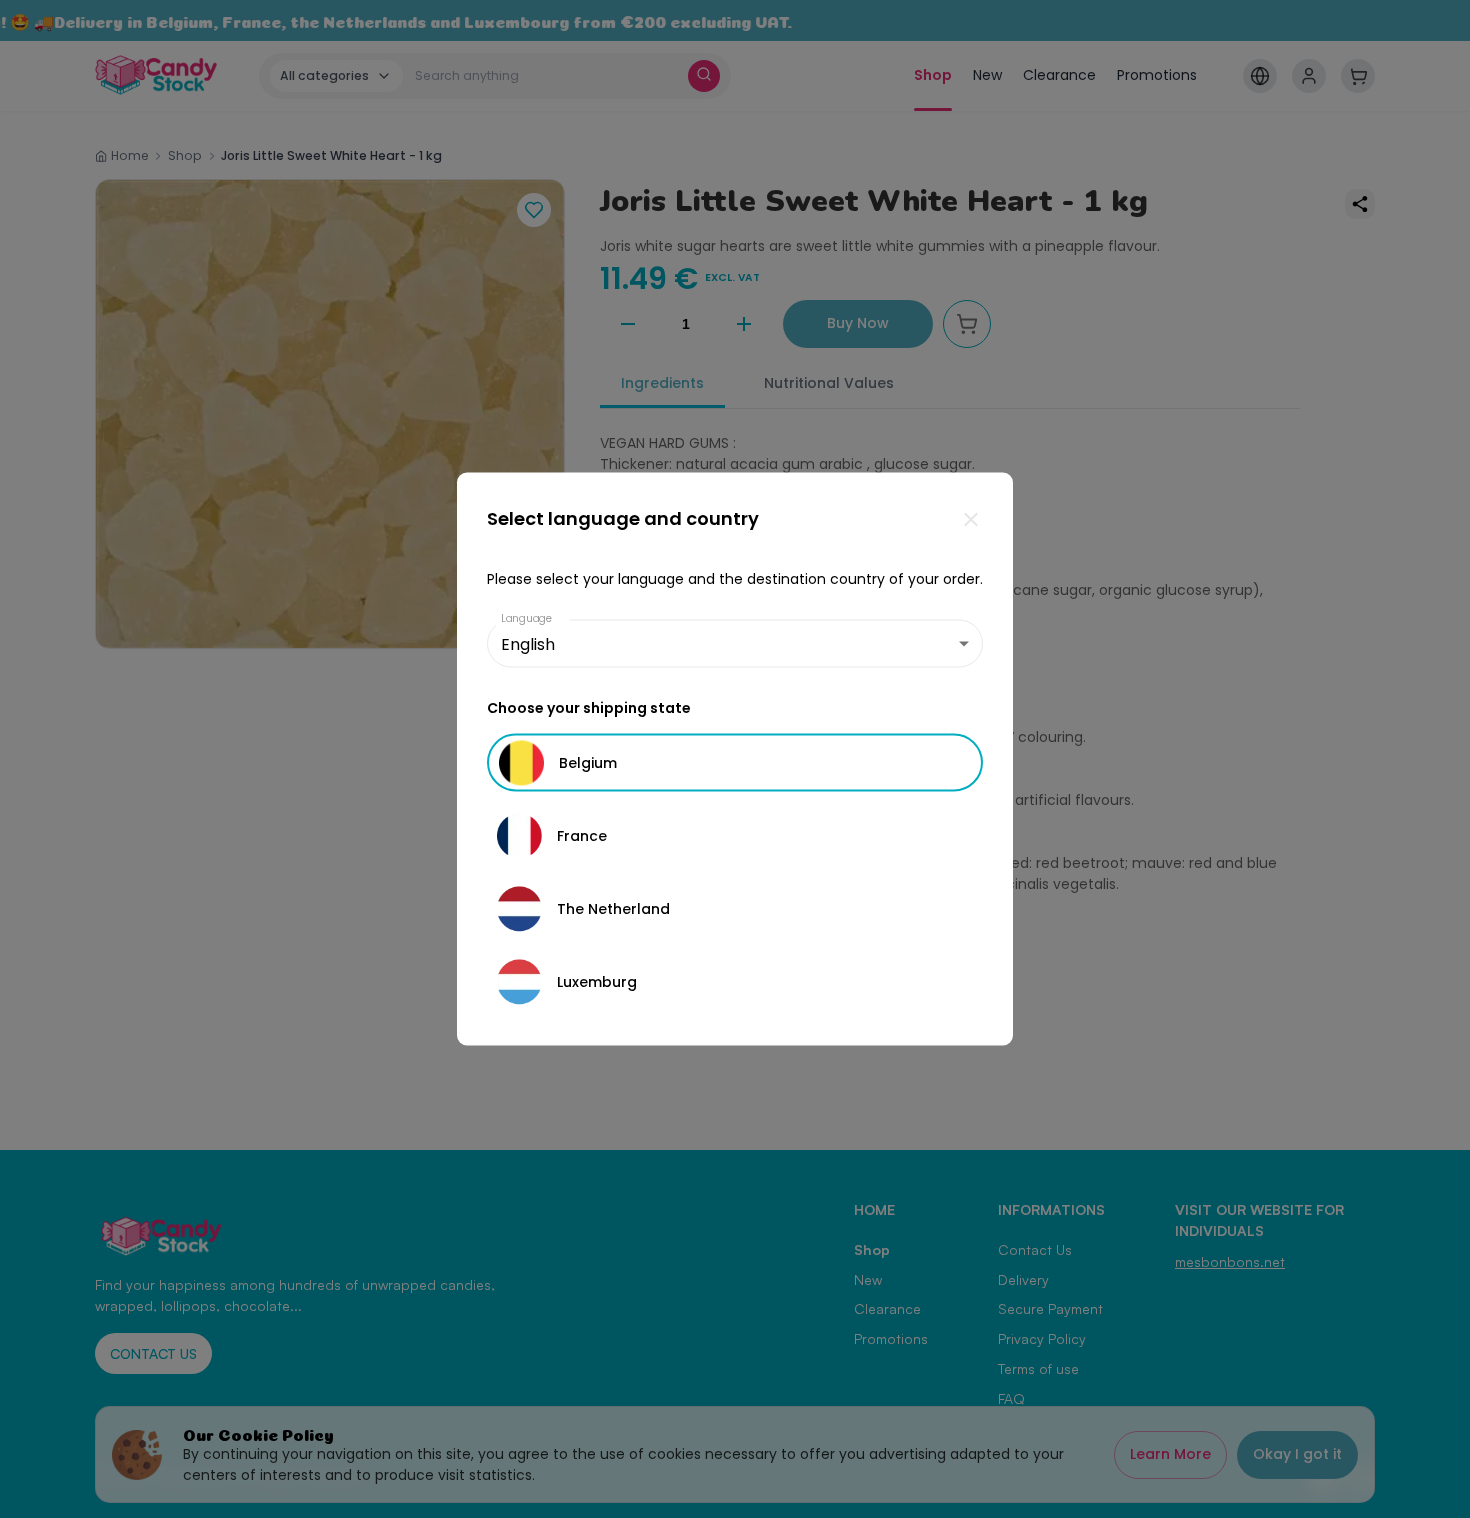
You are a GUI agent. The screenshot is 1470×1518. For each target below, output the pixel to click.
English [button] (528, 643)
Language (527, 618)
